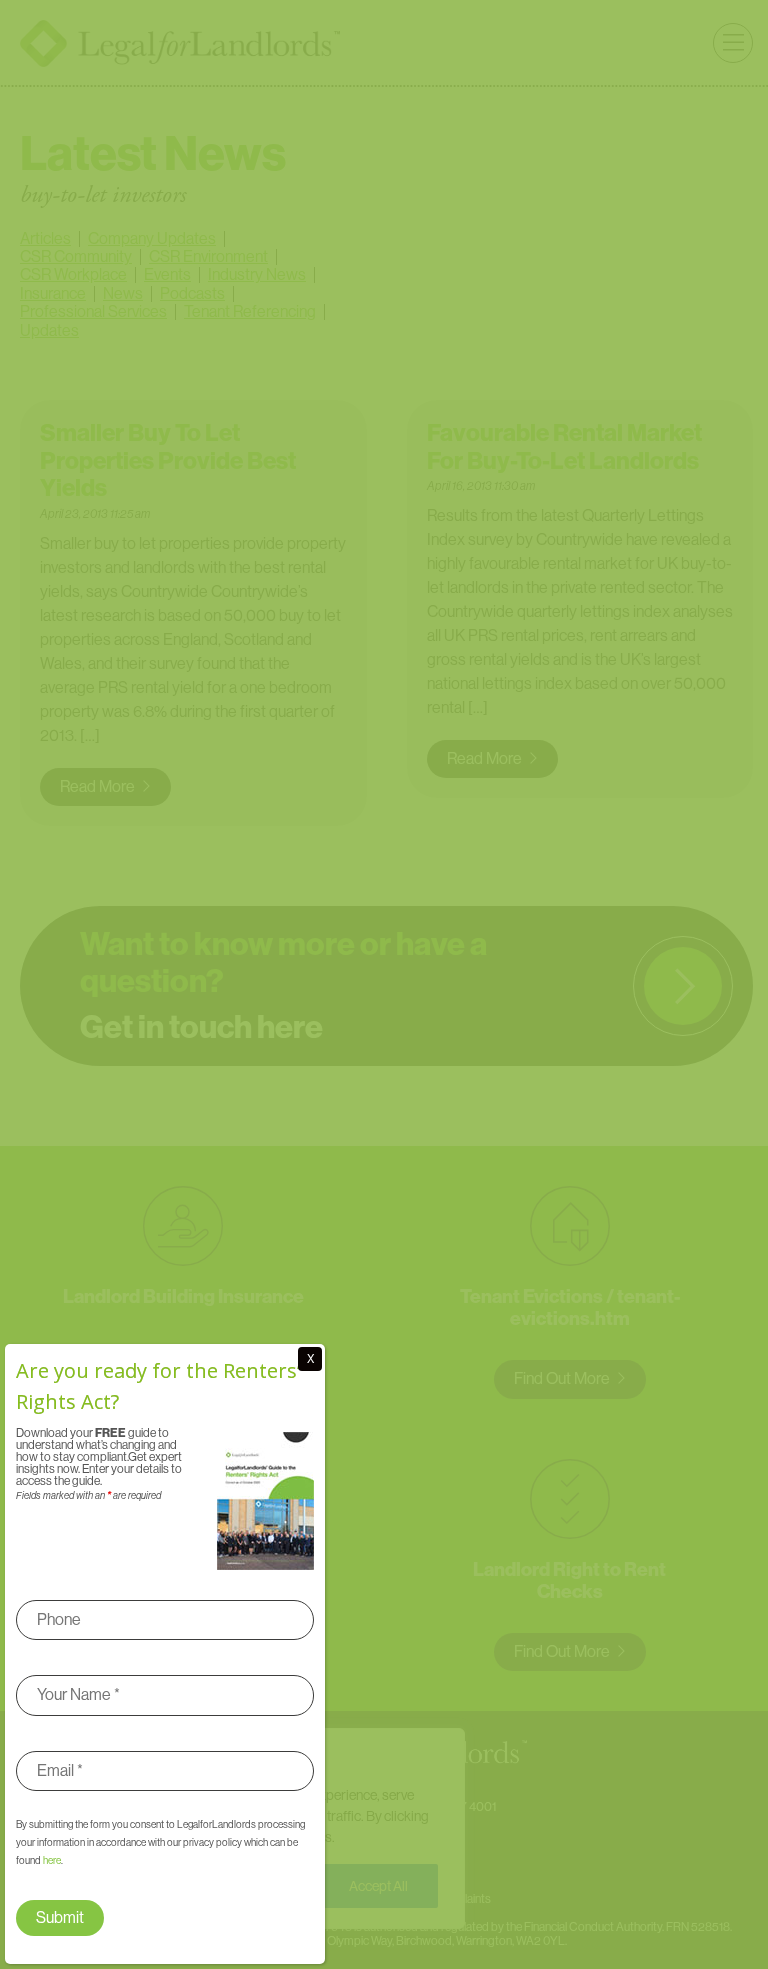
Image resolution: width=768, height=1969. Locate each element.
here (52, 1860)
